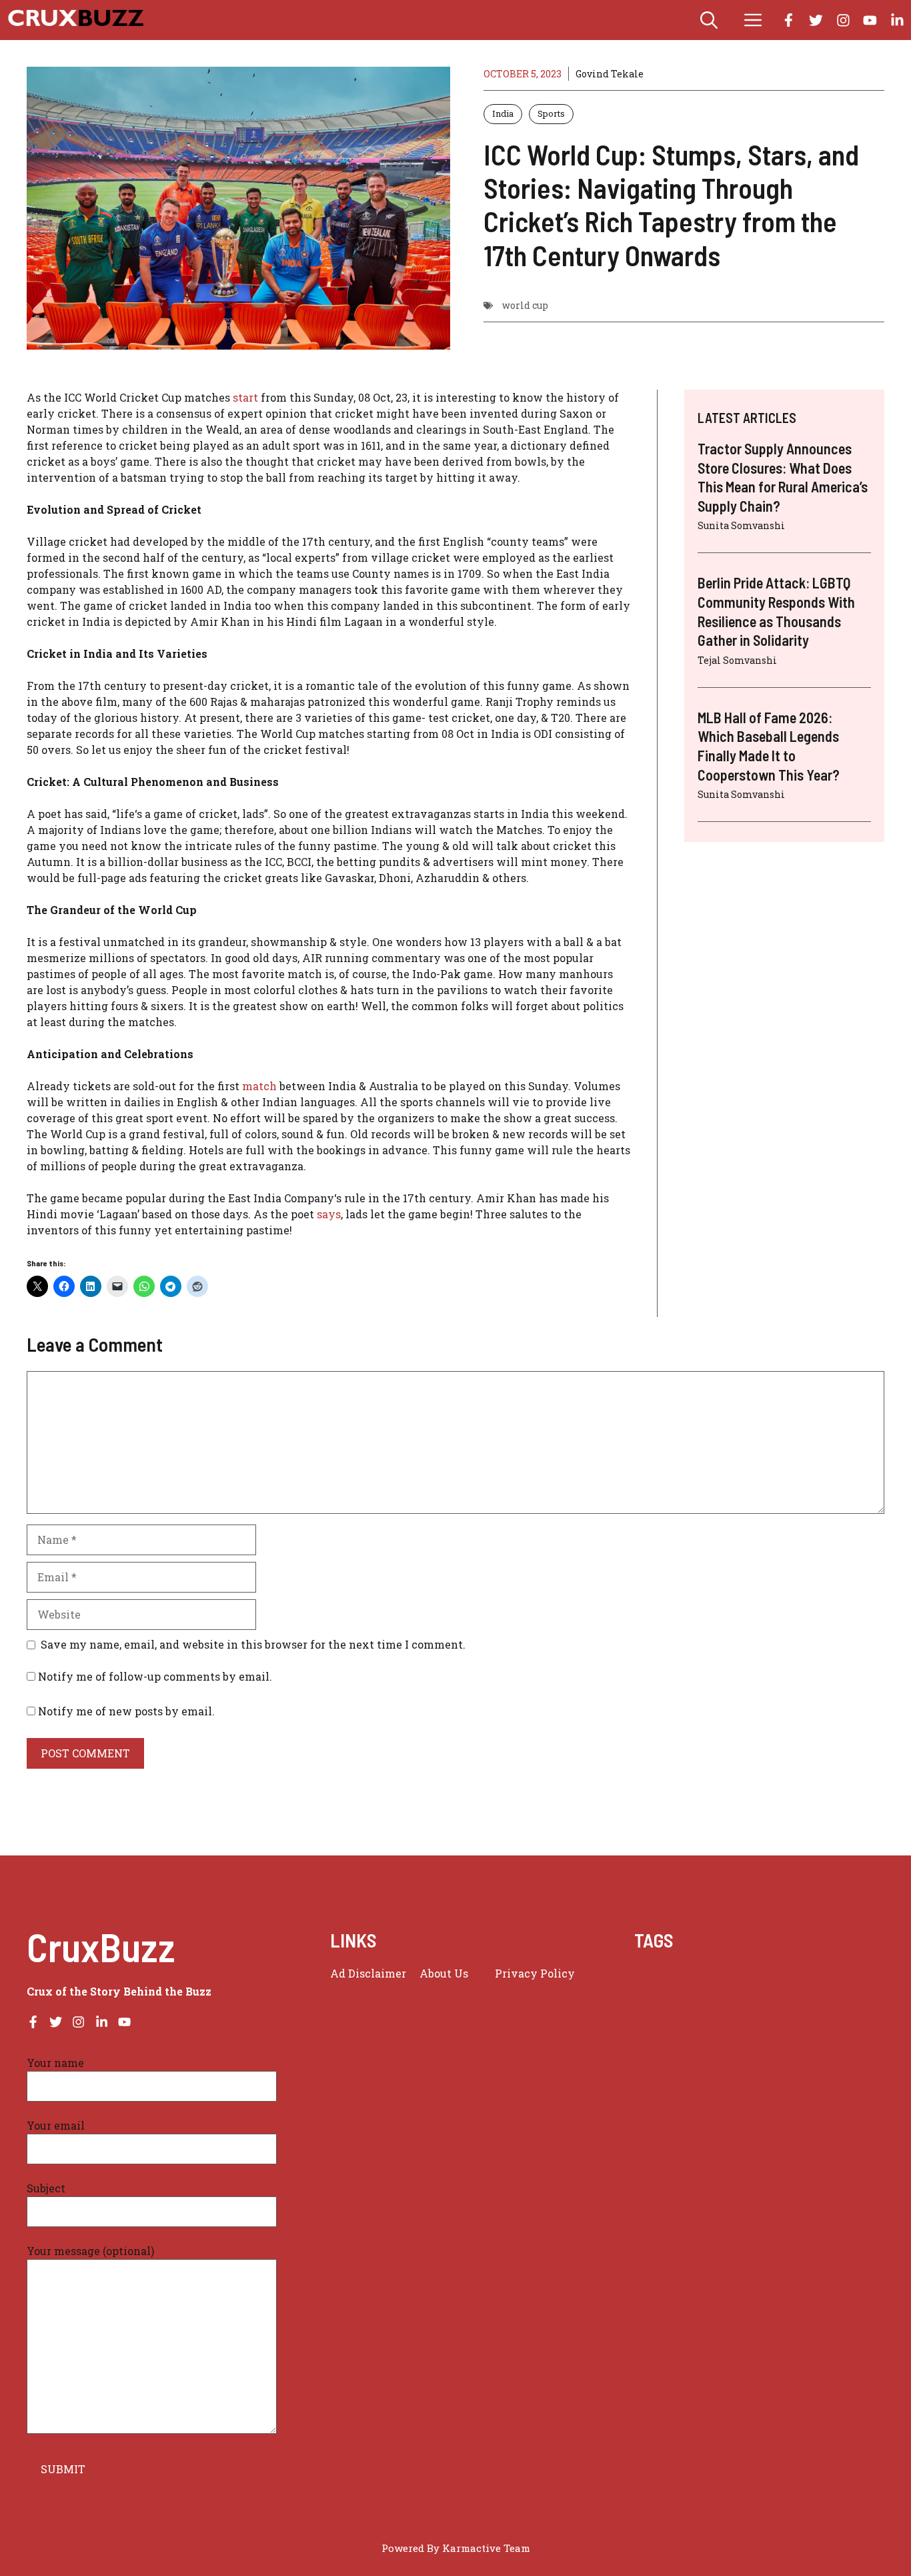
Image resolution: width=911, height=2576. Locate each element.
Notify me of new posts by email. (126, 1711)
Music (776, 2006)
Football (795, 1990)
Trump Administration (797, 2038)
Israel (676, 2006)
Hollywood (849, 1990)
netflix (815, 2006)
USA (645, 2054)
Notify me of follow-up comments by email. (155, 1676)
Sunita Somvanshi (741, 525)
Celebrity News (672, 1974)
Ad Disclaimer (368, 1973)
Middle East (726, 2006)
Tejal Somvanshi (737, 660)
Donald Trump (788, 1974)
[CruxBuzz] (75, 20)
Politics (725, 2022)
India (503, 113)
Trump (716, 2038)
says (329, 1214)
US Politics (690, 2054)
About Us (444, 1973)
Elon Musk (661, 1990)
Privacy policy (535, 1973)
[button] (709, 20)
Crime (731, 1974)
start (247, 397)
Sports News (821, 2022)
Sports (551, 113)
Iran (645, 2006)
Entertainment (732, 1990)
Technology (664, 2038)
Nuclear (680, 2022)
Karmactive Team (486, 2548)
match (259, 1086)
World (739, 2054)
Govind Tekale (610, 74)
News (851, 2006)
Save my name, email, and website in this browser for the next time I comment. (253, 1644)
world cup (525, 305)
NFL (645, 2022)
